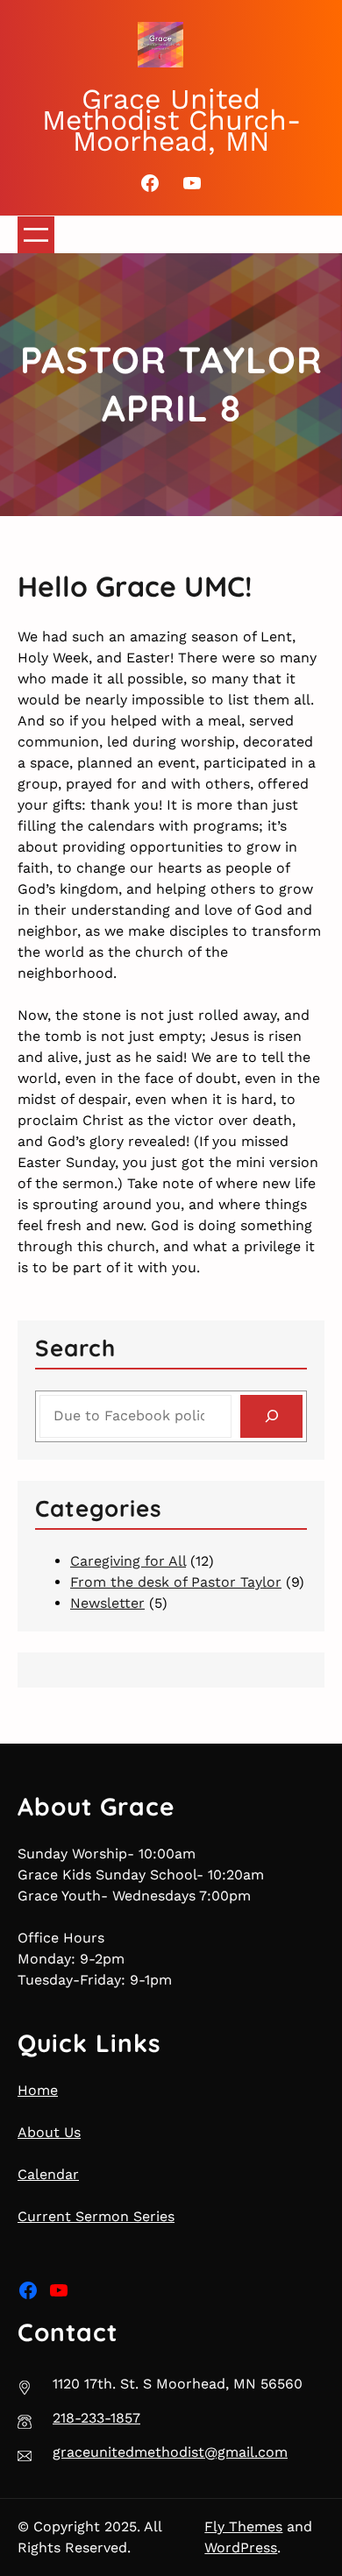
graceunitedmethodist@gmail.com (170, 2452)
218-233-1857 (96, 2418)
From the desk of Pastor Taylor (176, 1582)
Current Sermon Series (96, 2216)
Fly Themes (243, 2526)
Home (38, 2090)
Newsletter (107, 1603)
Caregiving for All (128, 1561)
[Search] (271, 1416)
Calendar (48, 2174)
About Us (49, 2132)
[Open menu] (36, 235)
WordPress (241, 2548)
